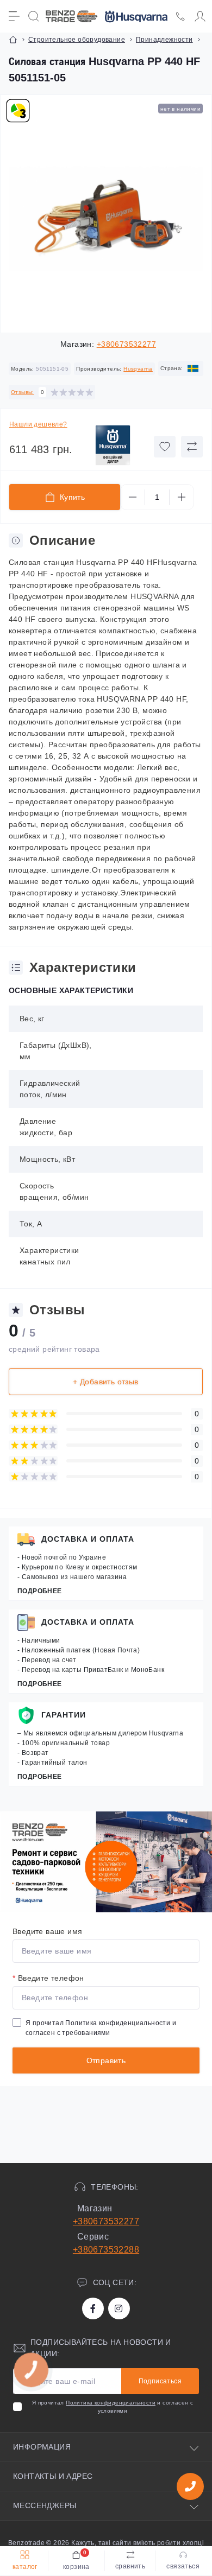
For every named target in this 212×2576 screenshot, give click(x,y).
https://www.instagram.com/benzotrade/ (119, 2308)
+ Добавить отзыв (105, 1382)
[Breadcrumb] (13, 40)
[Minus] (133, 497)
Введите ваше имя (47, 1931)
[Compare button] (192, 447)
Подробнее (40, 1591)
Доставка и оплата (88, 1539)
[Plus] (182, 497)
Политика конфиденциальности (118, 2023)
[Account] (200, 16)
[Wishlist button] (165, 447)
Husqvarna (138, 369)
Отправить (106, 2060)
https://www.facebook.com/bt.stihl (93, 2308)
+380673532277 (126, 344)
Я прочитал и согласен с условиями (113, 2407)
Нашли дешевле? (38, 424)
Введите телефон (48, 1978)
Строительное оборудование (77, 40)
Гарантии (64, 1715)
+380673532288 (106, 2250)
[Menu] (14, 16)
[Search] (34, 16)
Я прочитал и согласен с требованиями (101, 2028)
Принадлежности (164, 40)
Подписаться (160, 2381)
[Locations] (180, 16)
